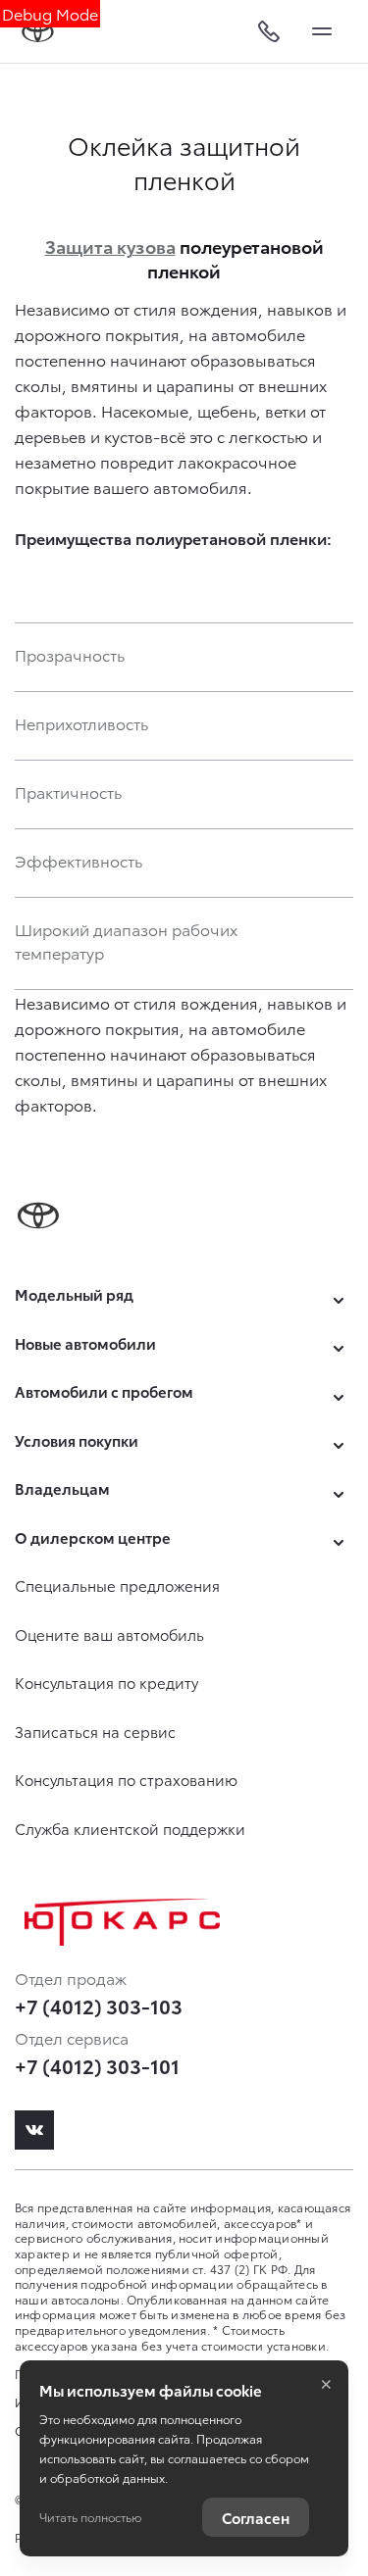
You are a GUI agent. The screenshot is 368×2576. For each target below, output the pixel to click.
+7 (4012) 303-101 (97, 2065)
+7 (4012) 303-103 (99, 2006)
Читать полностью (90, 2517)
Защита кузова (110, 246)
